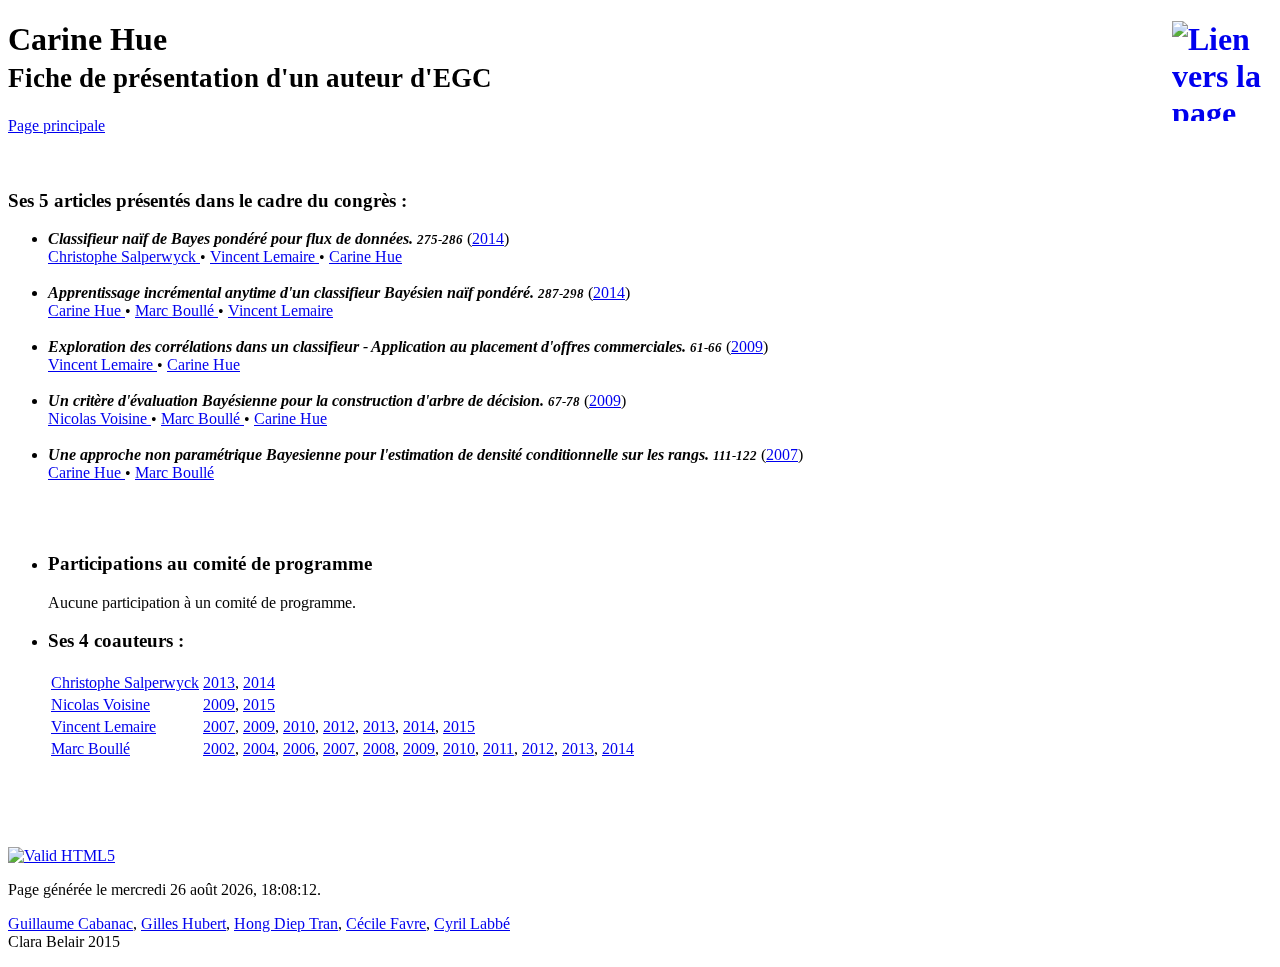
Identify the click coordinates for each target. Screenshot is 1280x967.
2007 (782, 454)
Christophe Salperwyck (124, 256)
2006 (299, 748)
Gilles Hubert (183, 923)
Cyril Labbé (472, 923)
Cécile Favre (386, 923)
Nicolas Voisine (99, 418)
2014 (488, 238)
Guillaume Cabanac (70, 923)
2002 (219, 748)
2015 (259, 704)
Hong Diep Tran (286, 923)
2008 (379, 748)
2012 (339, 726)
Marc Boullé (176, 310)
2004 (259, 748)
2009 (747, 346)
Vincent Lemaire (264, 256)
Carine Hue (365, 256)
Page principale (56, 125)
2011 (498, 748)
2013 (219, 682)
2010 (299, 726)
